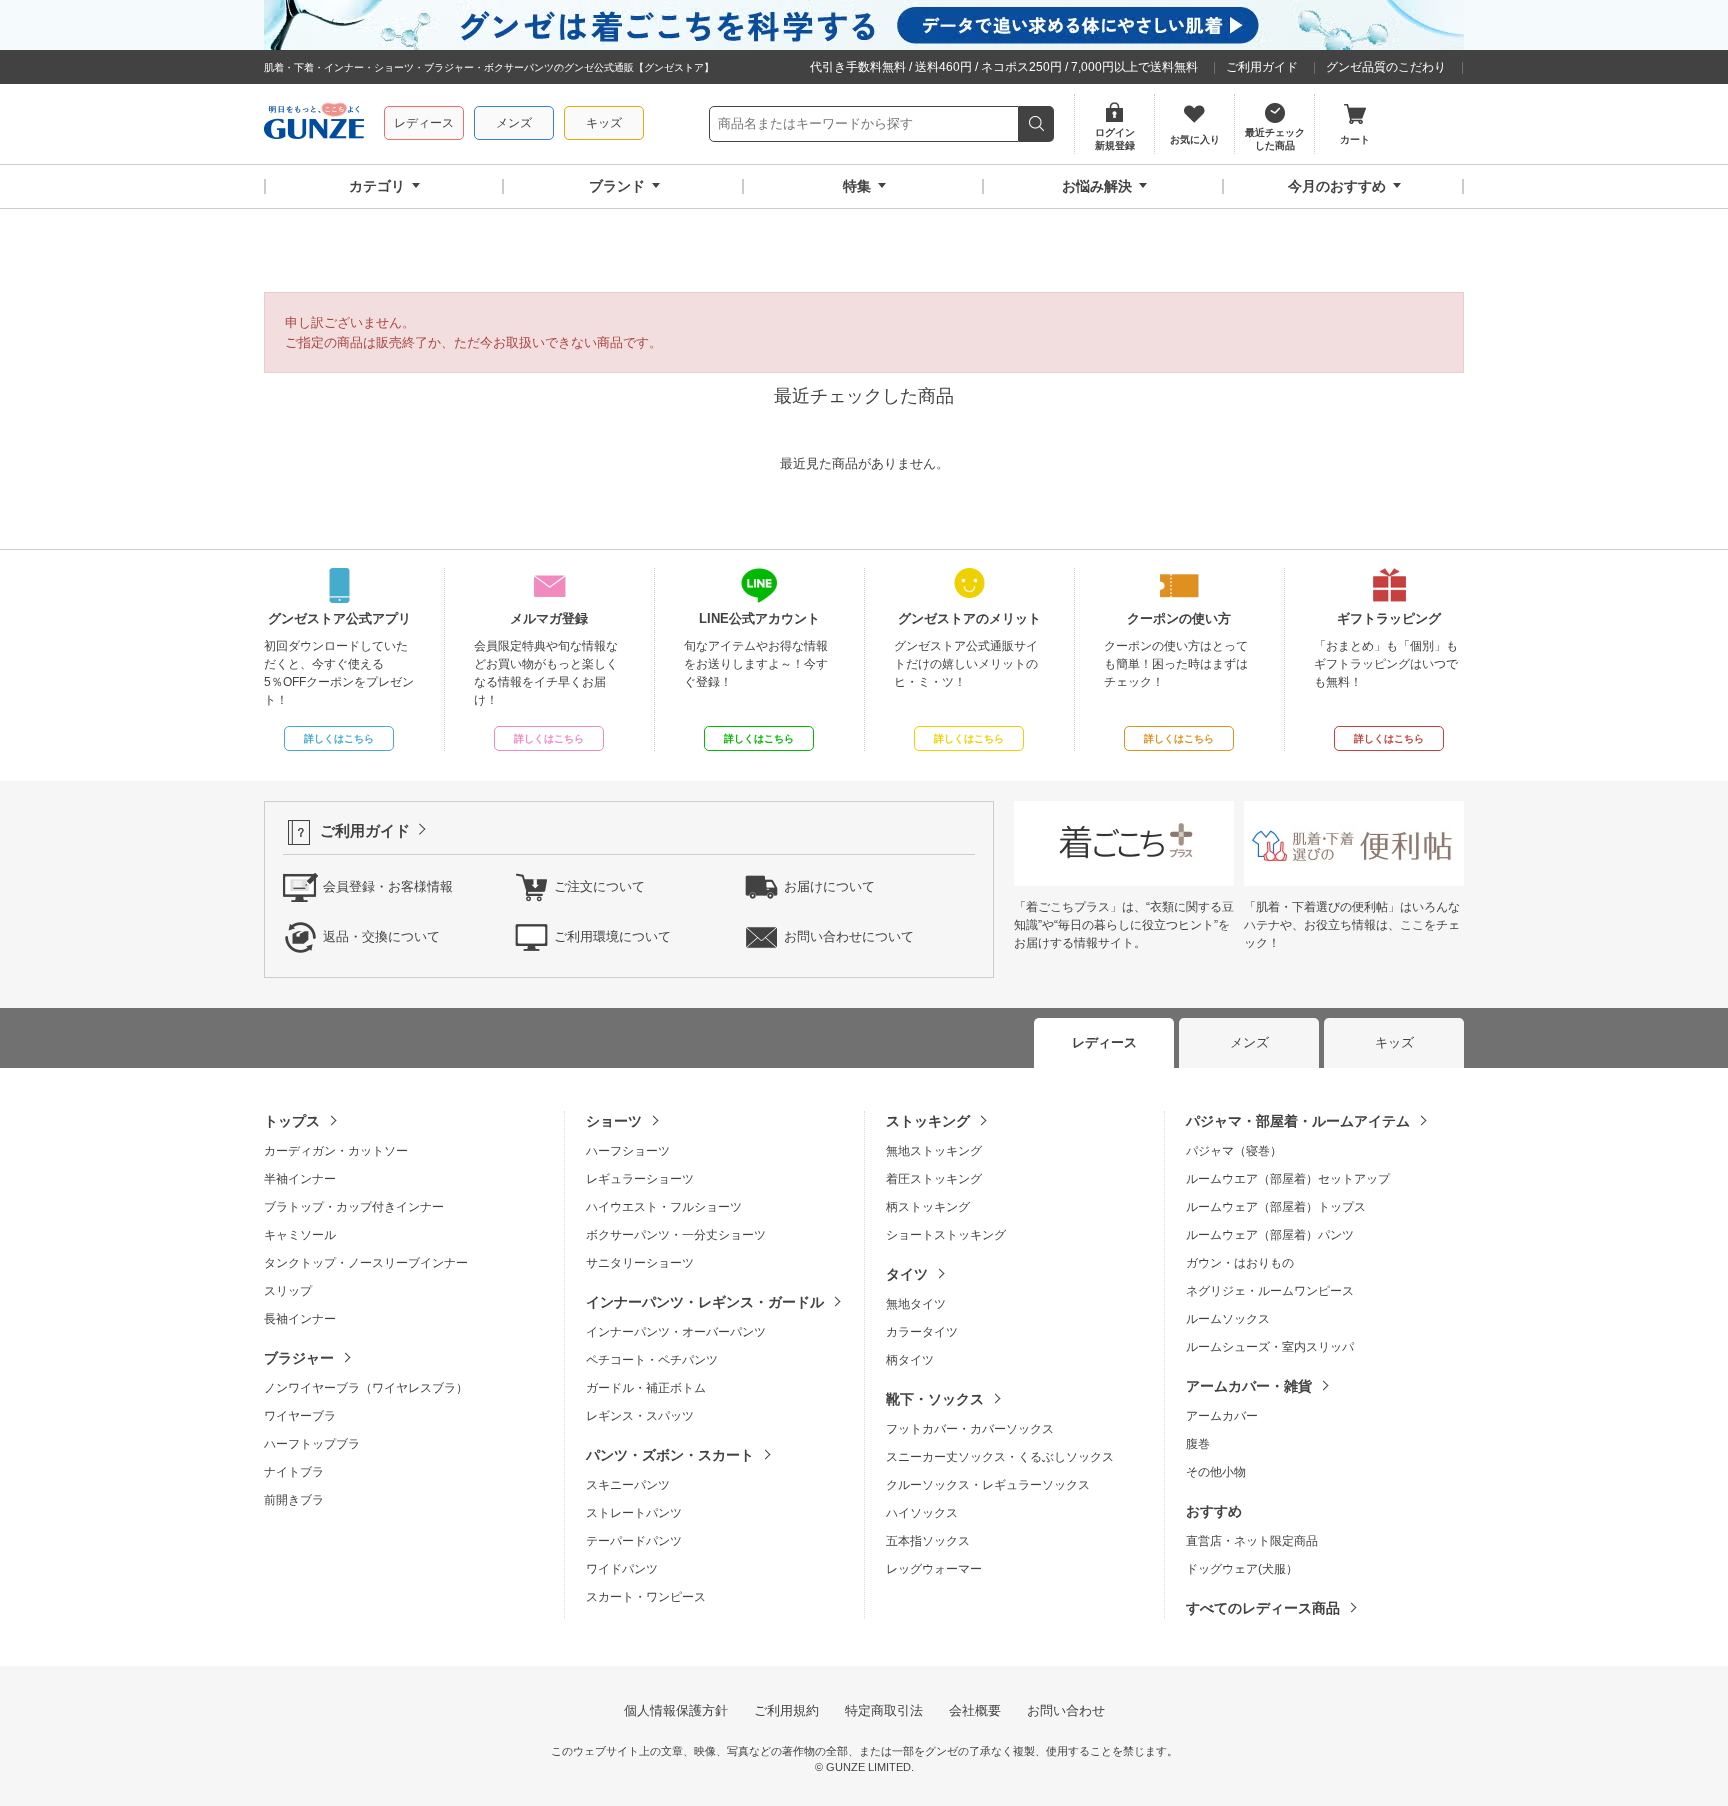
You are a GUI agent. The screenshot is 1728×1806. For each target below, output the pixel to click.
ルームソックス (1228, 1319)
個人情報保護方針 (676, 1710)
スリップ (288, 1291)
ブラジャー (299, 1358)
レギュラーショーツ (640, 1179)
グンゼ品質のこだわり (1386, 67)
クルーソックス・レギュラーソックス (988, 1485)
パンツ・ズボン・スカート (670, 1455)
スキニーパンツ (628, 1485)
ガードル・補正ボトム (646, 1388)
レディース (424, 123)
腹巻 (1198, 1444)
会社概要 (975, 1710)
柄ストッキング (928, 1207)
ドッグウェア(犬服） (1242, 1569)
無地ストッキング (934, 1151)
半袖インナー (300, 1179)
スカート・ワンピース (646, 1597)
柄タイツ (910, 1360)
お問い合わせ (1066, 1710)
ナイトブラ (294, 1472)
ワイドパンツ (622, 1569)
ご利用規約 (786, 1710)
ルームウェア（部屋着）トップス (1276, 1207)
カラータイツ (922, 1332)
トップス (292, 1121)
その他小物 (1216, 1472)
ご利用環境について (612, 936)
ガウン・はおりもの (1240, 1263)
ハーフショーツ (628, 1151)
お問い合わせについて (849, 936)
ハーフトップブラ (312, 1444)
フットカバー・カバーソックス (970, 1429)
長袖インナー (300, 1319)
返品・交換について (381, 936)
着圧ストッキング (934, 1179)
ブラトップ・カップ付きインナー (354, 1207)
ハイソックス (922, 1513)
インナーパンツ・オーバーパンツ (676, 1332)
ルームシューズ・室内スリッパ (1270, 1347)
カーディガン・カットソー (336, 1151)
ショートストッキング (946, 1235)
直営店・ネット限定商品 (1252, 1541)
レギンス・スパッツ (640, 1416)
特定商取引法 (884, 1710)
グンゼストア (314, 124)
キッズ (604, 123)
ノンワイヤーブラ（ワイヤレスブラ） (366, 1388)
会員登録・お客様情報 (388, 886)
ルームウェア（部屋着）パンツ (1270, 1235)
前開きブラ (294, 1500)
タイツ (907, 1274)
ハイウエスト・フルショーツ (664, 1207)
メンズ (514, 123)
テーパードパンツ (634, 1541)
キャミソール (300, 1235)
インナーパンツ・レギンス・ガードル (705, 1302)
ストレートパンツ (634, 1513)
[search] (1036, 124)
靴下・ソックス (935, 1399)
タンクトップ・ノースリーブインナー (366, 1263)
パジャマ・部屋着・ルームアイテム (1298, 1121)
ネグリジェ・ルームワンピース (1270, 1291)
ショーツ (614, 1121)
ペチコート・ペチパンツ (652, 1360)
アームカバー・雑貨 (1249, 1386)
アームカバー (1222, 1416)
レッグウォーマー (934, 1569)
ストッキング (928, 1121)
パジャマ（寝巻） (1234, 1151)
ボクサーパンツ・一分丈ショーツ (676, 1235)
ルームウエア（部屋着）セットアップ (1288, 1179)
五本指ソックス (928, 1541)
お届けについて (829, 886)
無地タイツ (916, 1304)
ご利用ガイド (1262, 67)
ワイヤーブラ (300, 1416)
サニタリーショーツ (640, 1263)
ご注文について (599, 886)
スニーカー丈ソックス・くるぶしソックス (1000, 1457)
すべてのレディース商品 (1263, 1608)
